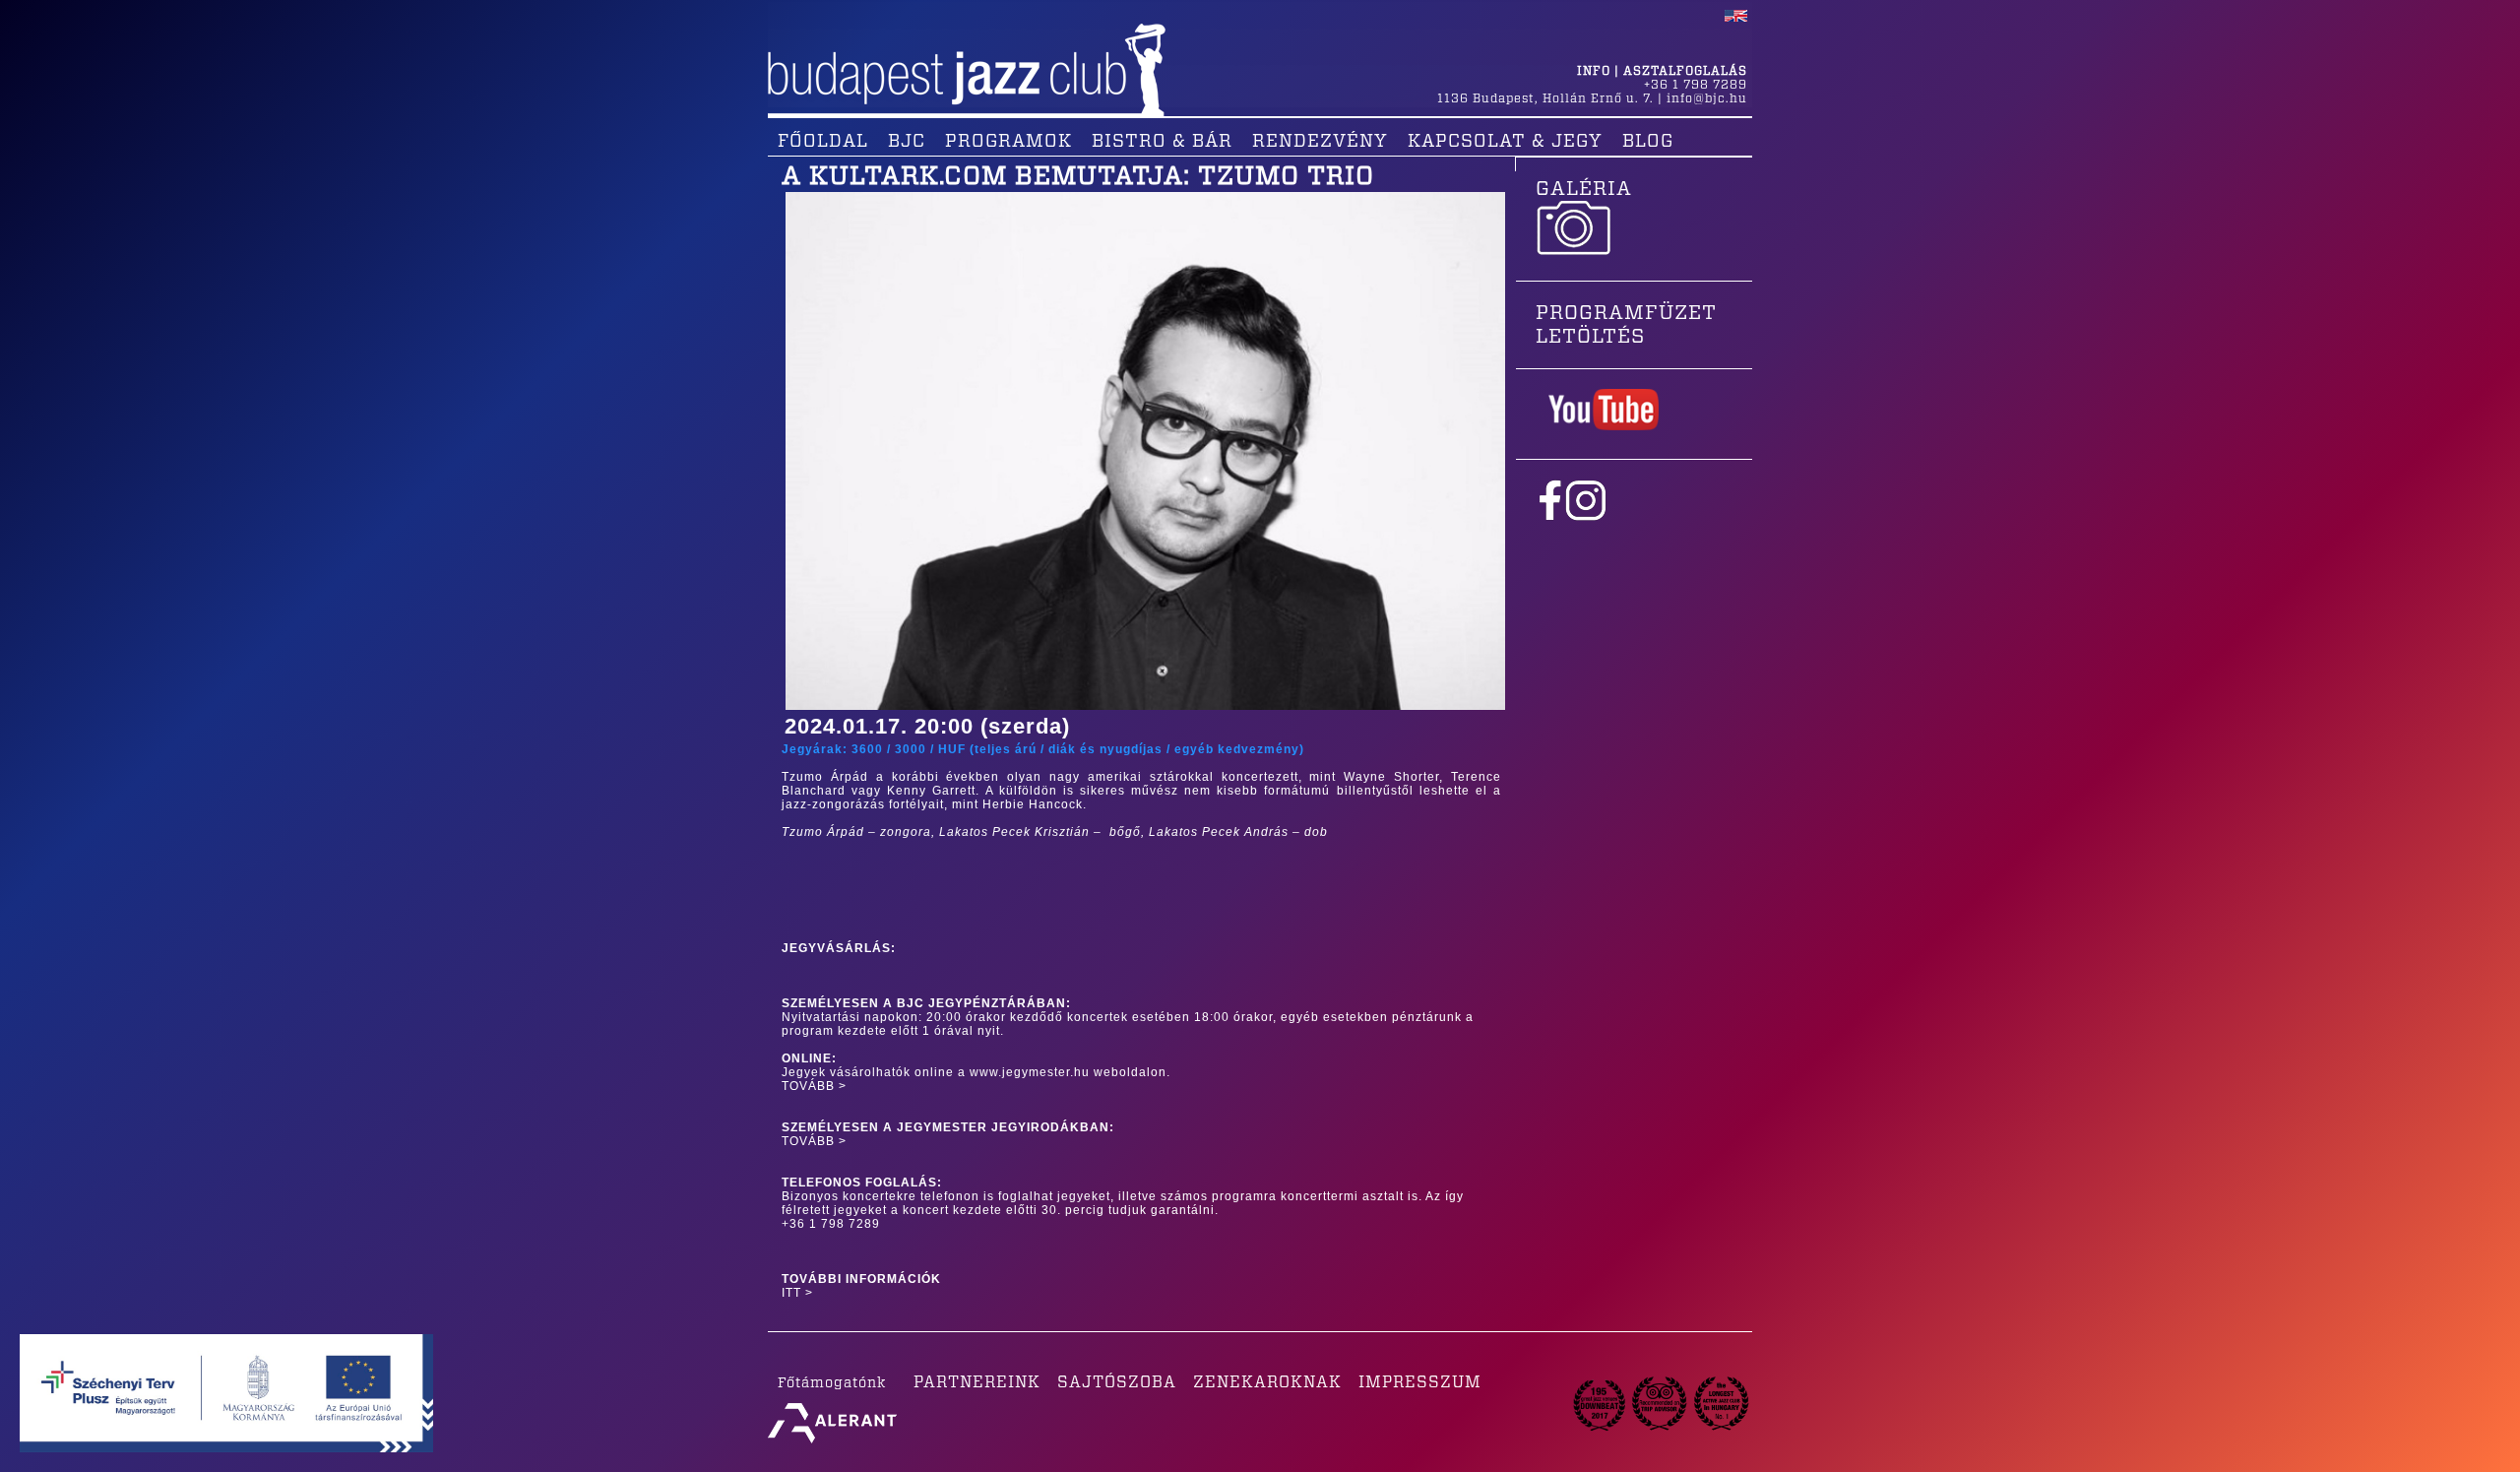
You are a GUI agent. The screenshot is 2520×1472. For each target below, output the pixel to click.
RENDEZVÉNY (1320, 142)
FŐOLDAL (823, 142)
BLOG (1648, 142)
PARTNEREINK (977, 1382)
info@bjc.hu (1707, 98)
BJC (907, 142)
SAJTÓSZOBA (1117, 1382)
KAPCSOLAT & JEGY (1505, 142)
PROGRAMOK (1008, 142)
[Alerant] (832, 1443)
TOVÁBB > (814, 1086)
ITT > (797, 1293)
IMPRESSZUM (1420, 1382)
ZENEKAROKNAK (1267, 1382)
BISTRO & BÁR (1162, 142)
